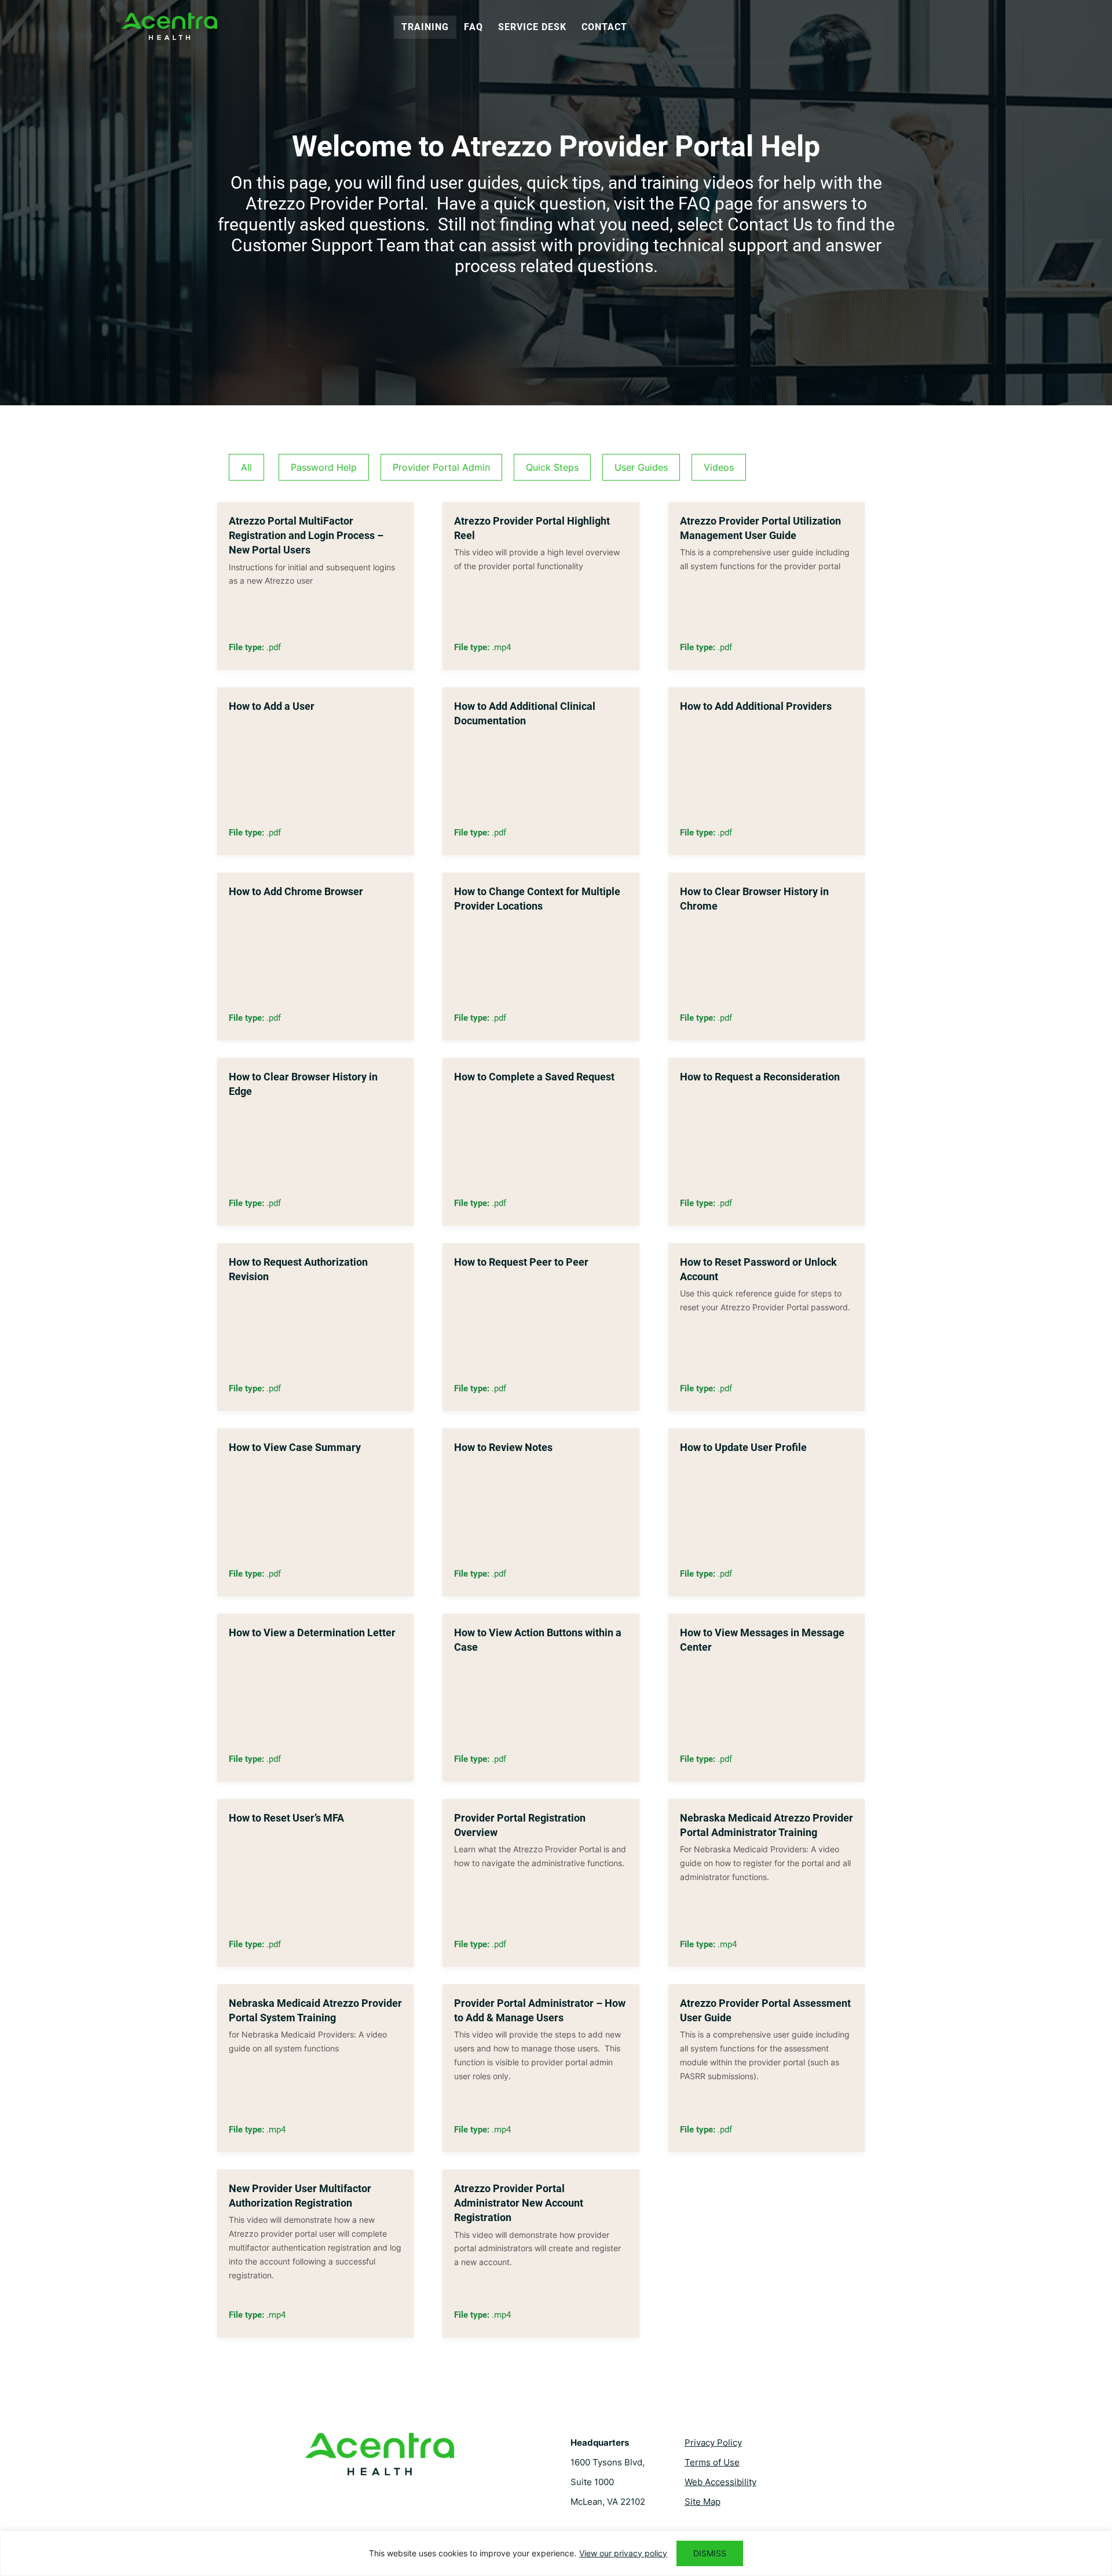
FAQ (473, 27)
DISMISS (710, 2553)
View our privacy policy (623, 2553)
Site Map (703, 2502)
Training (425, 27)
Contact (604, 27)
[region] (556, 2553)
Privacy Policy (713, 2443)
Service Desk (532, 27)
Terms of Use (712, 2462)
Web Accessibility (720, 2482)
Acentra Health (169, 26)
